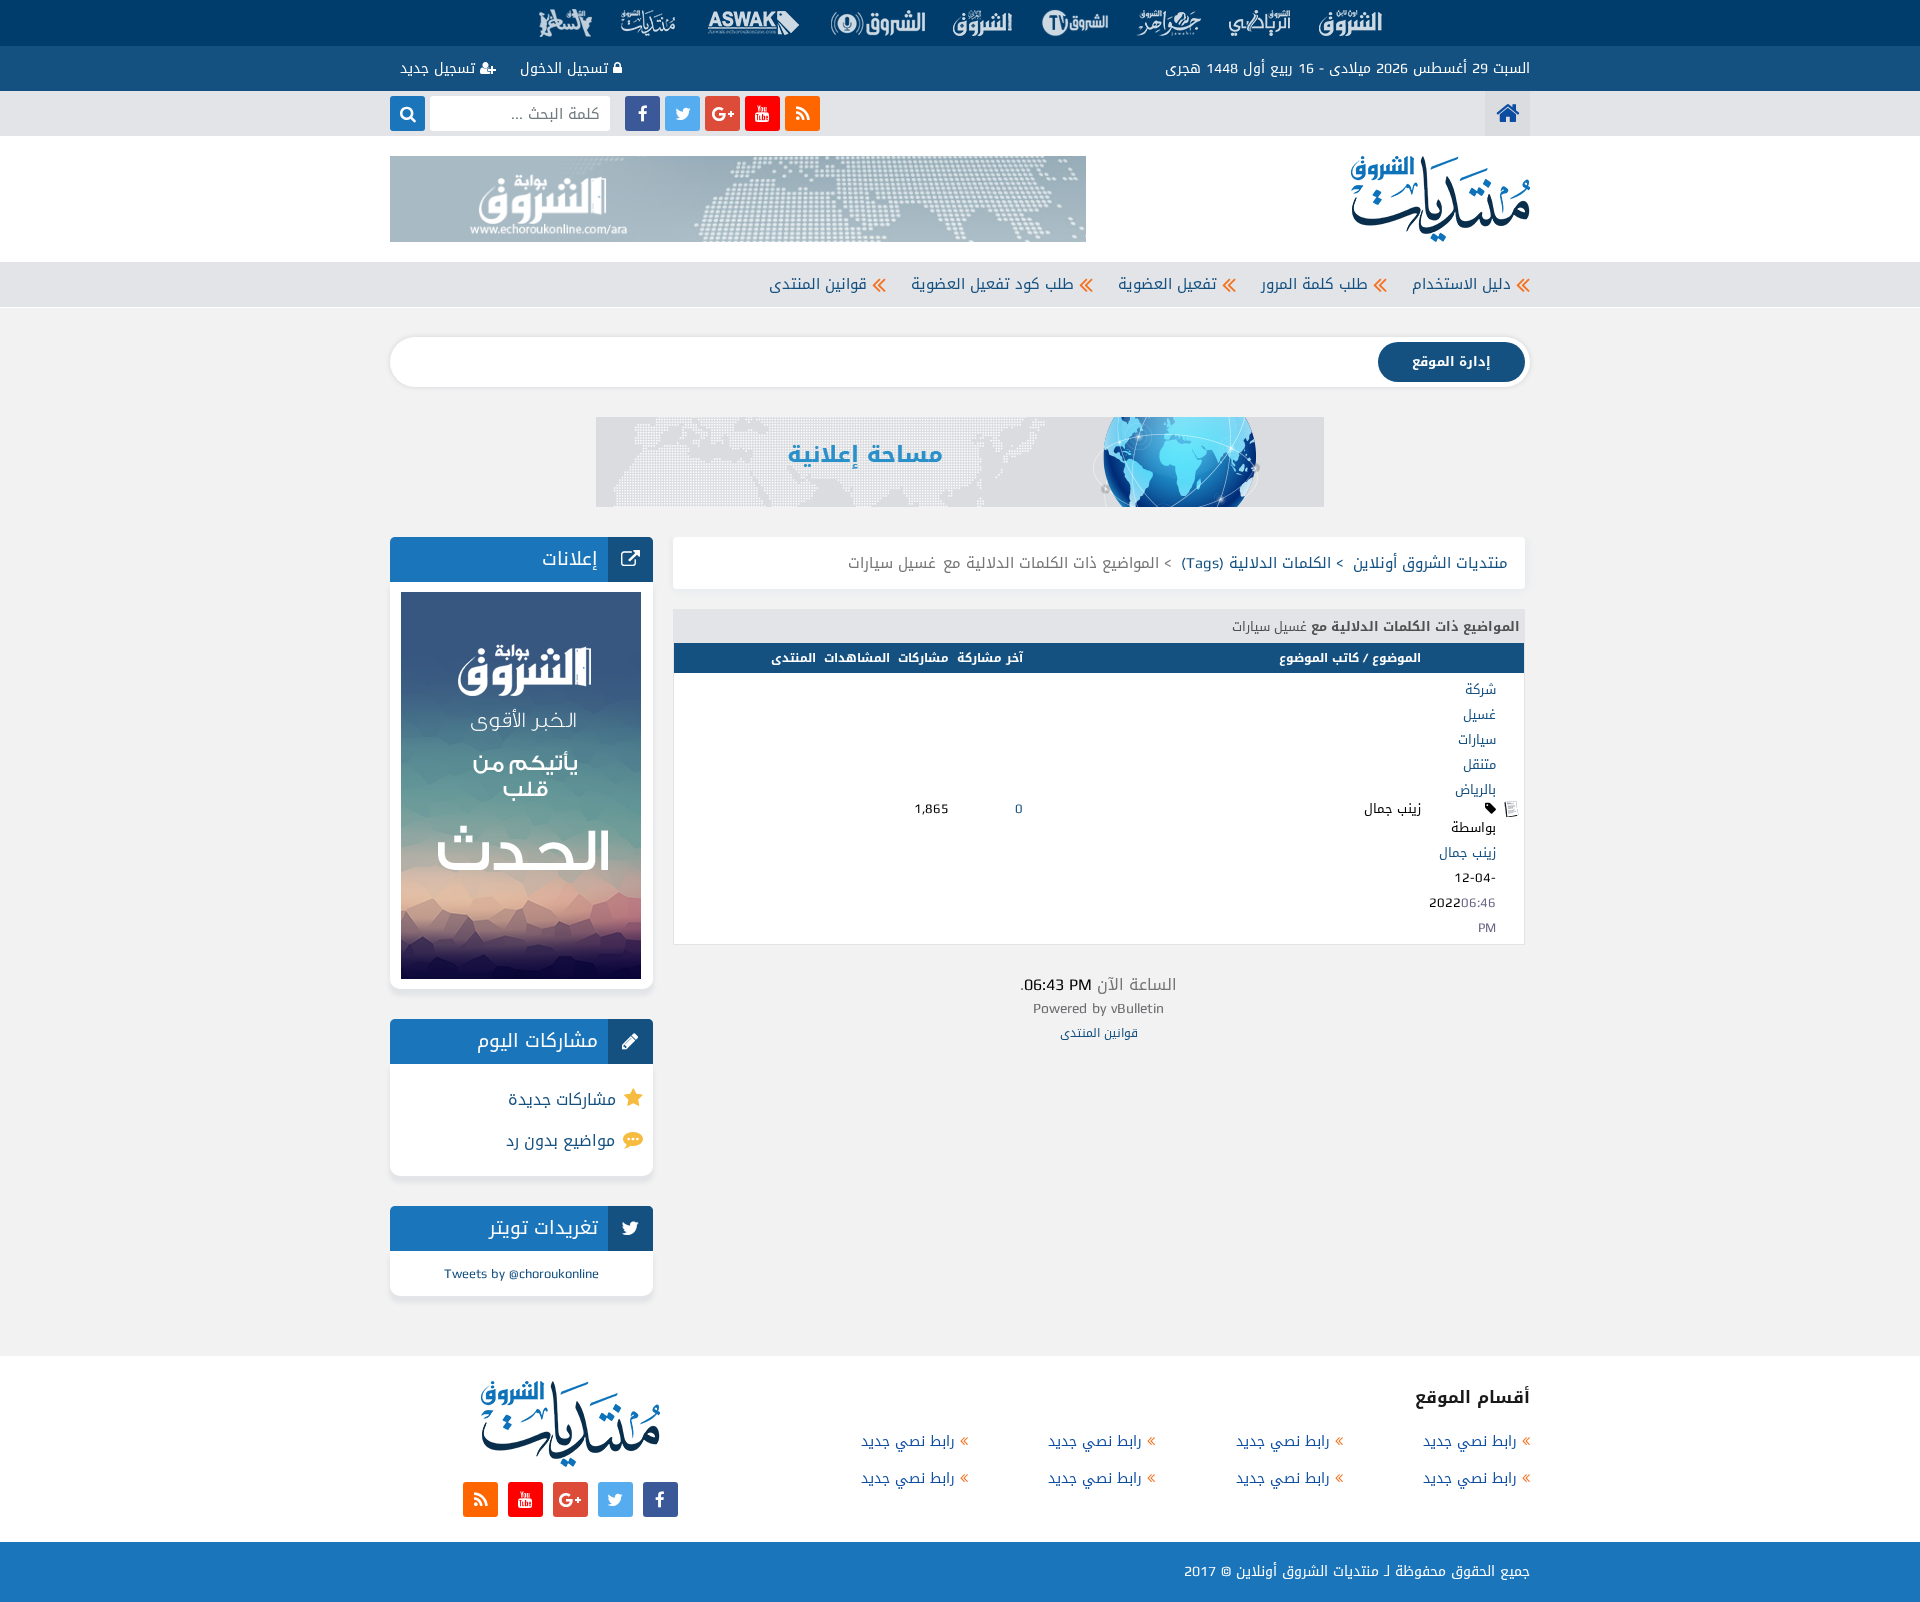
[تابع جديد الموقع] (802, 113)
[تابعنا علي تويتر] (682, 113)
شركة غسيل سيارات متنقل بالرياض (1475, 739)
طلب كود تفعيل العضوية (992, 284)
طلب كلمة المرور (1314, 284)
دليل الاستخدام (1461, 284)
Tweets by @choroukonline (521, 1273)
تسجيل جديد (440, 68)
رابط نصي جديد (1470, 1441)
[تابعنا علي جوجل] (722, 113)
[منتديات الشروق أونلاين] (1507, 113)
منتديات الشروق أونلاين (1430, 563)
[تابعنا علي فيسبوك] (642, 113)
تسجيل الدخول (566, 68)
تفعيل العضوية (1167, 284)
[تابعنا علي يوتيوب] (762, 113)
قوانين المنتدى (818, 284)
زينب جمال (1467, 852)
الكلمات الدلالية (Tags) (1256, 563)
